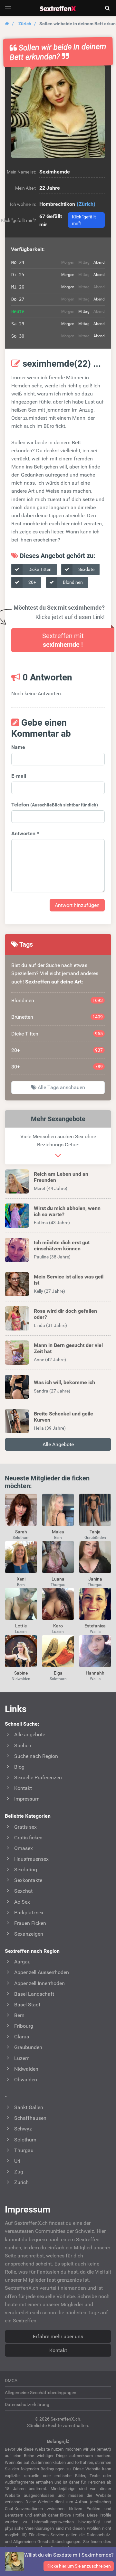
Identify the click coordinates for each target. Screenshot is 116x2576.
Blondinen (72, 582)
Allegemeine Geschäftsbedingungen (41, 2392)
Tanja (95, 1532)
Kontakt (58, 2350)
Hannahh (95, 1673)
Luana (58, 1579)
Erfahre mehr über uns (58, 2336)
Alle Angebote (58, 1444)
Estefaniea (95, 1626)
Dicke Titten (39, 569)
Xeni (21, 1579)
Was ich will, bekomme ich (64, 1382)
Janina (95, 1579)
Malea (58, 1532)
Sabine (21, 1673)
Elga (58, 1673)
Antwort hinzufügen (77, 905)
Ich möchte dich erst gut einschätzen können (62, 1246)
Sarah (21, 1532)
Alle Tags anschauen (61, 1087)
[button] (58, 111)
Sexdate (86, 569)
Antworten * (25, 833)
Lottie (21, 1626)
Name (18, 747)
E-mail (19, 776)
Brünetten (57, 1017)
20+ (32, 582)
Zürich (25, 24)
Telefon (55, 805)
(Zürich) (86, 204)
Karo (58, 1626)
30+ (57, 1067)
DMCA (11, 2381)
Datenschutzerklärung (27, 2404)
